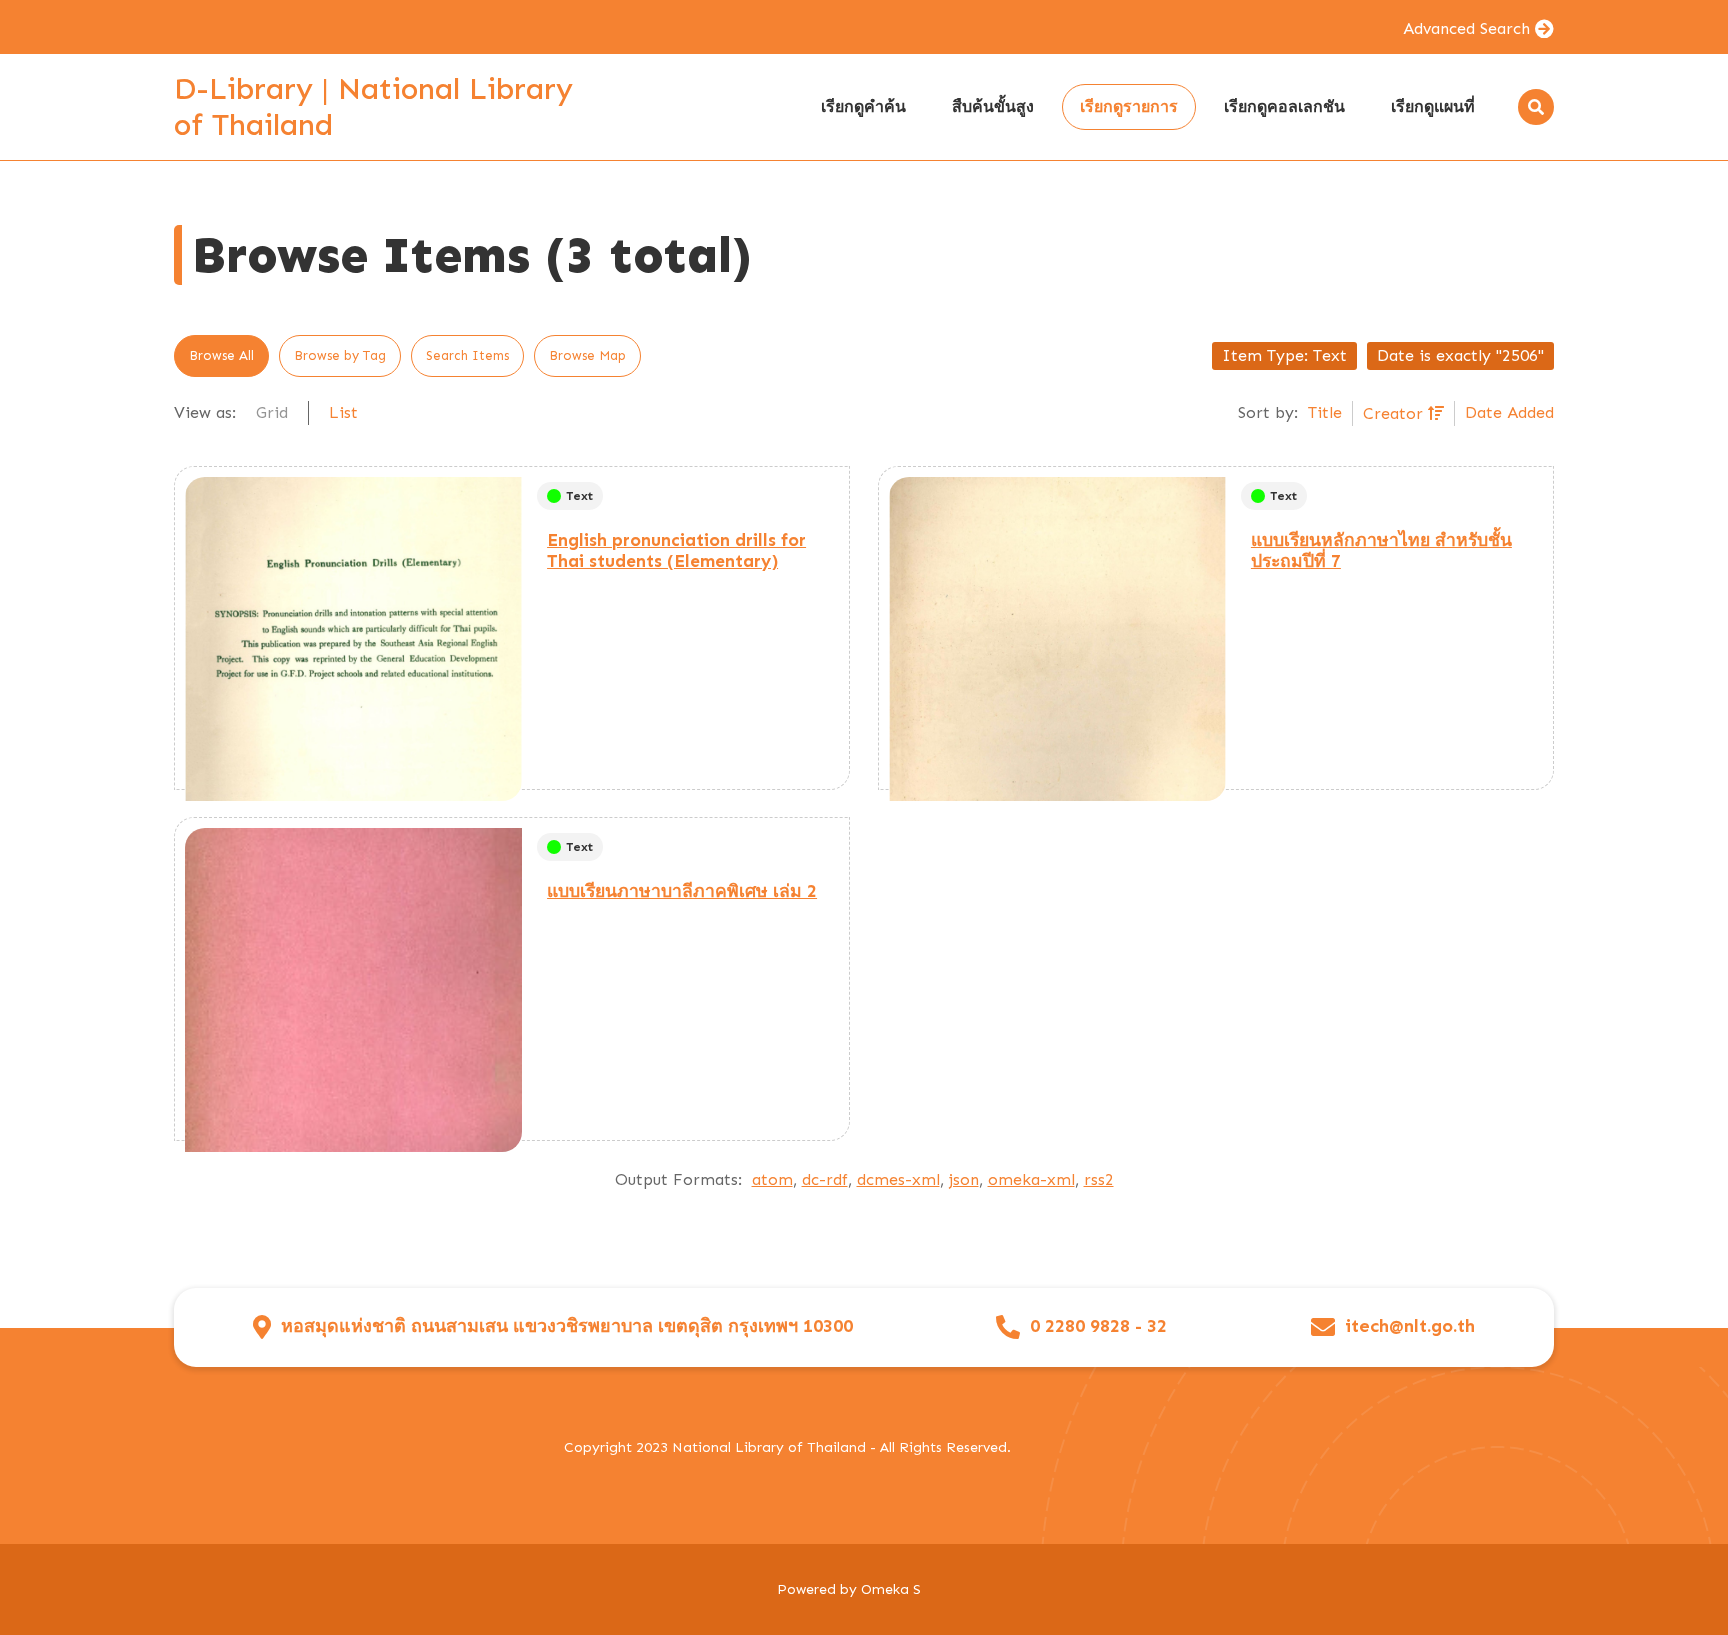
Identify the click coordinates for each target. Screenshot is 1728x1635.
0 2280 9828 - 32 (1098, 1326)
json (964, 1179)
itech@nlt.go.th (1410, 1326)
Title (1325, 412)
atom (772, 1179)
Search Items (467, 355)
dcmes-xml (898, 1179)
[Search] (1536, 107)
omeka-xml (1031, 1179)
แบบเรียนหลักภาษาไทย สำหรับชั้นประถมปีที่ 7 (1381, 550)
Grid (272, 412)
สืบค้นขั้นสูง (993, 106)
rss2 (1099, 1179)
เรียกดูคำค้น (863, 106)
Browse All (221, 355)
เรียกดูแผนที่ (1433, 106)
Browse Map (587, 355)
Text (579, 496)
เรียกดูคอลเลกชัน (1284, 106)
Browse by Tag (340, 355)
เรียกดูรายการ (1129, 106)
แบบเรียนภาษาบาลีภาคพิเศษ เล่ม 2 (682, 891)
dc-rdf (825, 1179)
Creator (1395, 413)
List (343, 412)
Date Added (1509, 412)
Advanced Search (1466, 28)
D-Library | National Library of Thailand (373, 107)
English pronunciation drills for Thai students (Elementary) (676, 550)
